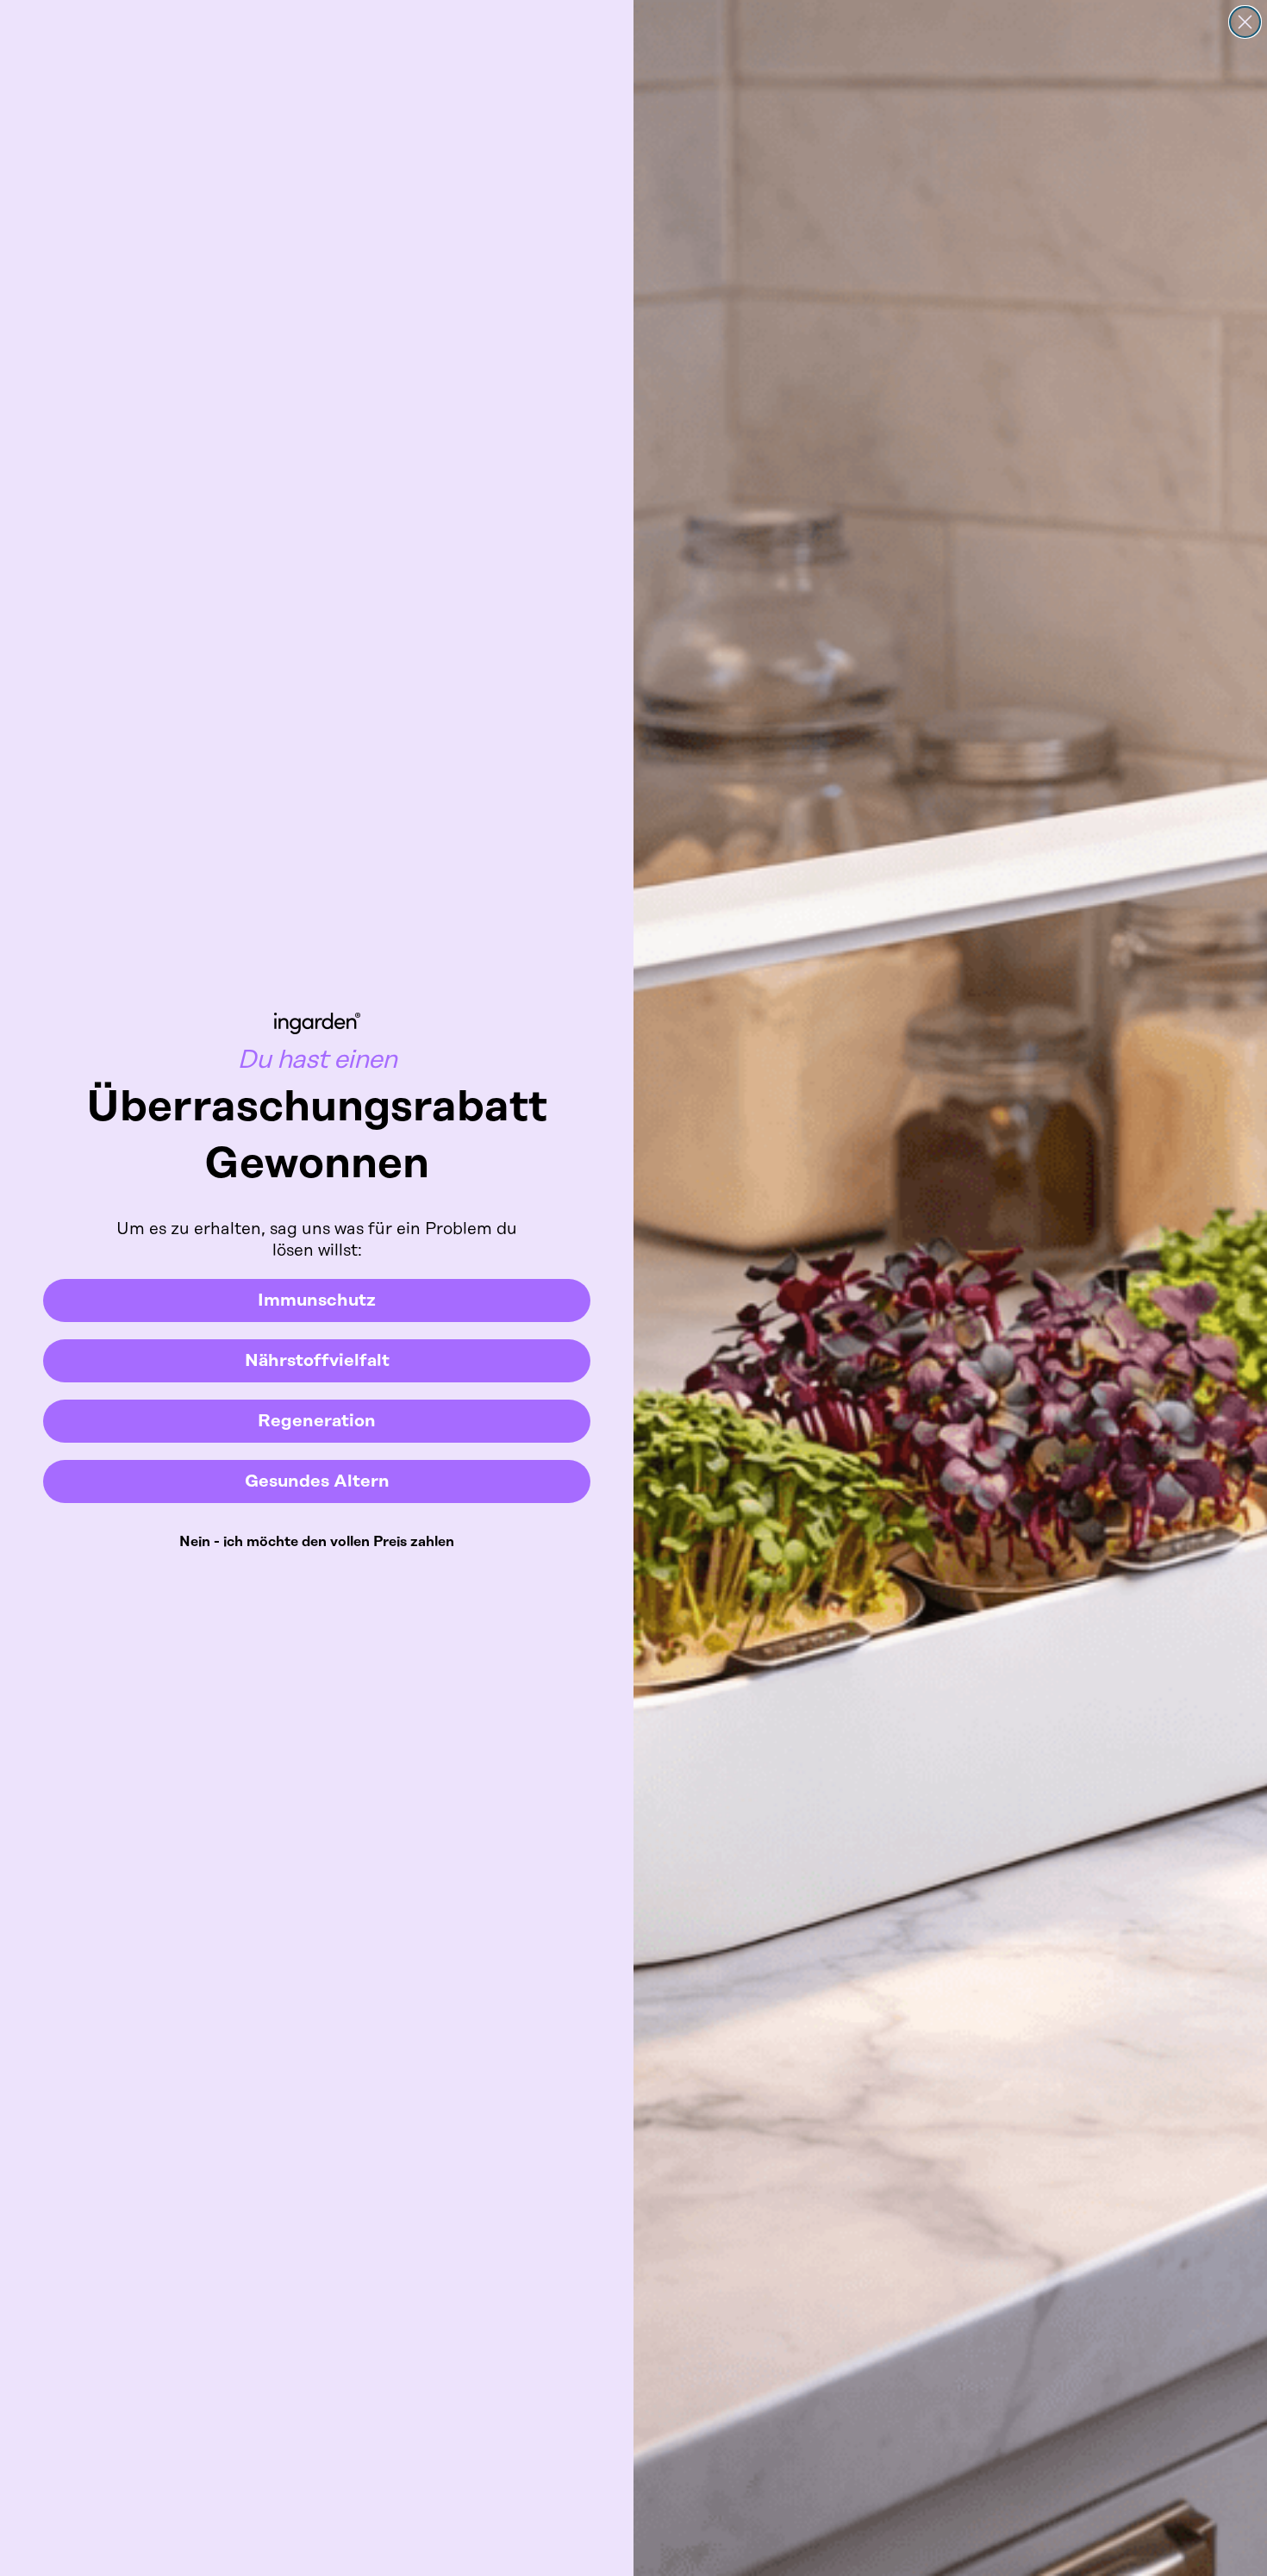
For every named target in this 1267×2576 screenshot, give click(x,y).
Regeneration (317, 1421)
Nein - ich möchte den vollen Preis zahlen (317, 1542)
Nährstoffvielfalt (317, 1361)
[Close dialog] (1245, 22)
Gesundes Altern (317, 1481)
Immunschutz (317, 1300)
